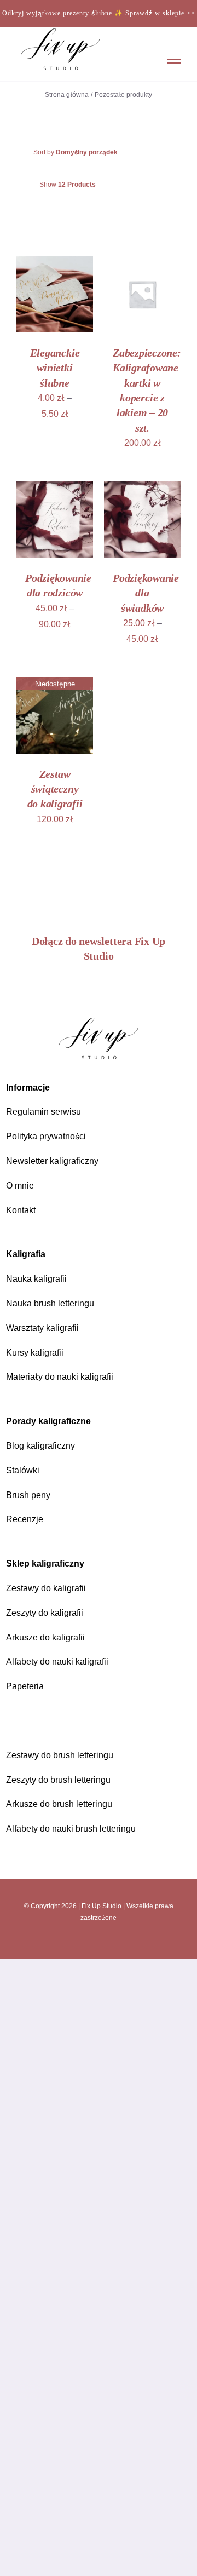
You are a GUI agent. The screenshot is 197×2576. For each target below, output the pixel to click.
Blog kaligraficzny (44, 1445)
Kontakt (23, 1209)
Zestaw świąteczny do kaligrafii (55, 788)
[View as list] (108, 211)
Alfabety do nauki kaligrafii (63, 1661)
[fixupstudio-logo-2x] (99, 1020)
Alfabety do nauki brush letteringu (79, 1828)
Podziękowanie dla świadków (146, 592)
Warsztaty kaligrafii (47, 1327)
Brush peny (30, 1494)
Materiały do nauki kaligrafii (65, 1376)
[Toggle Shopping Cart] (106, 59)
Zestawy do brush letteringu (66, 1754)
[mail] (130, 1943)
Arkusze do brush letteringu (66, 1803)
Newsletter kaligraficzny (58, 1160)
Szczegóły (40, 306)
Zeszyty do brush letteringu (65, 1779)
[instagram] (67, 1943)
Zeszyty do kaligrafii (49, 1612)
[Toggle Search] (139, 59)
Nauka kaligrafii (39, 1278)
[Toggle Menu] (174, 59)
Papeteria (26, 1686)
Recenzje (25, 1519)
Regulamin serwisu (46, 1111)
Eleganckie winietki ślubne (55, 367)
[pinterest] (109, 1943)
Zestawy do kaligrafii (50, 1587)
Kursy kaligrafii (38, 1352)
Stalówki (24, 1469)
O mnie (21, 1184)
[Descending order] (163, 151)
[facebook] (88, 1943)
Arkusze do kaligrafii (50, 1636)
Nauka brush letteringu (55, 1302)
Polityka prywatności (50, 1136)
